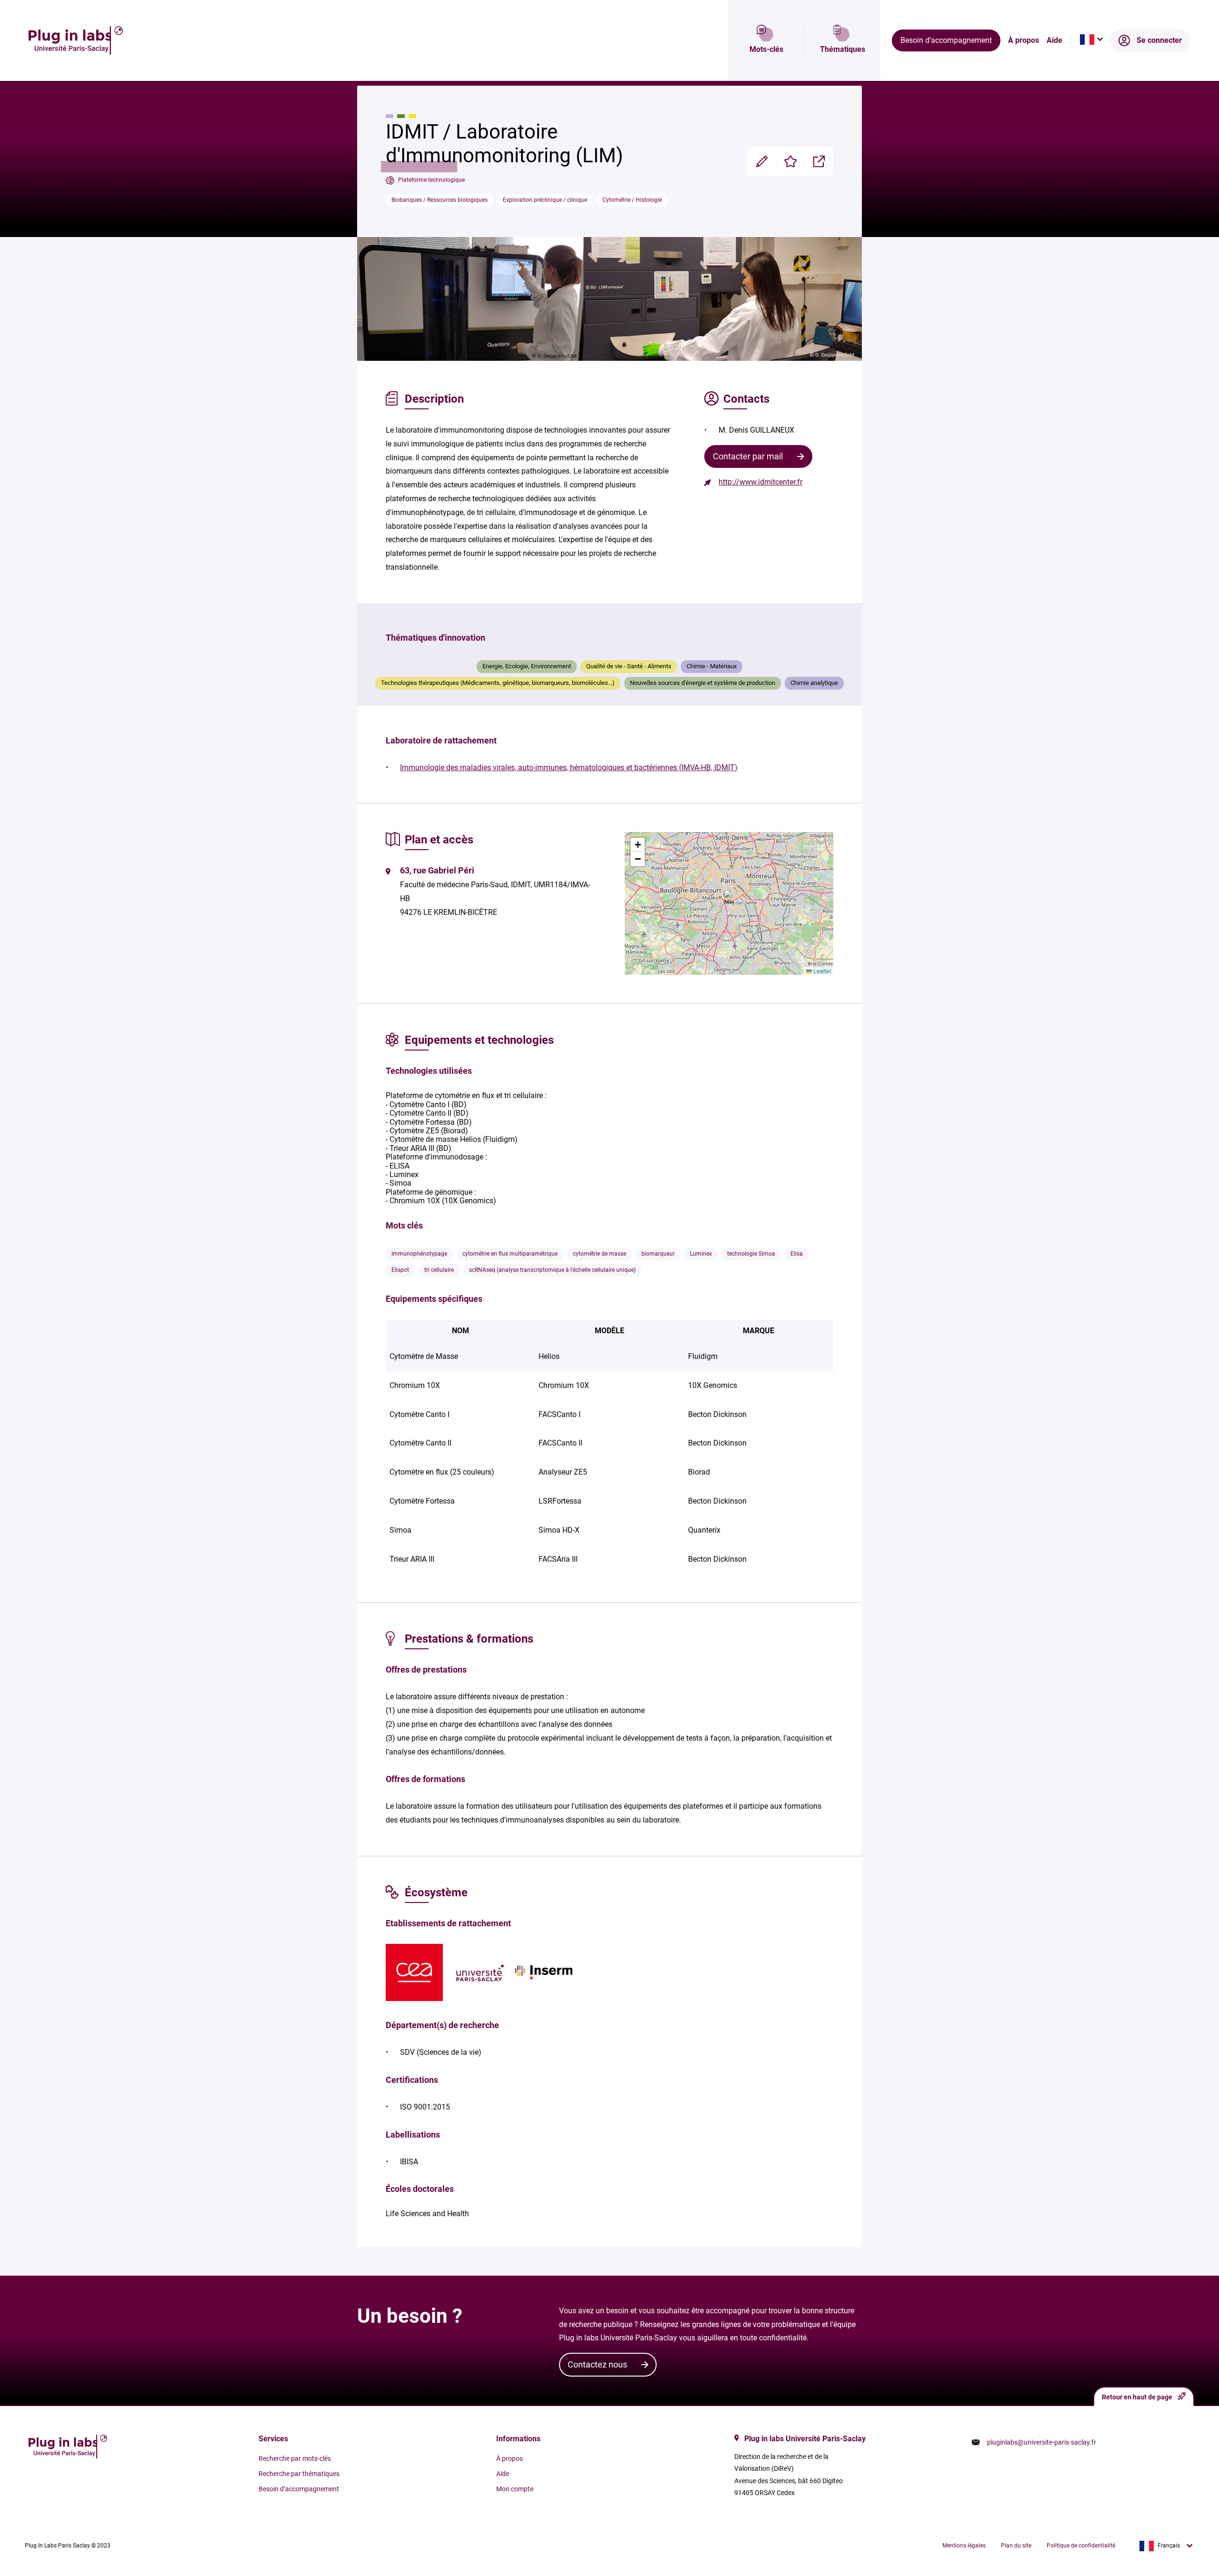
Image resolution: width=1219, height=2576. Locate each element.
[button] (729, 897)
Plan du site (1016, 2546)
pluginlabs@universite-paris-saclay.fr (1042, 2442)
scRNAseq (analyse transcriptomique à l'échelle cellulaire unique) (552, 1270)
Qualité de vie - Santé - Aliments (629, 666)
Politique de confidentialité (1081, 2546)
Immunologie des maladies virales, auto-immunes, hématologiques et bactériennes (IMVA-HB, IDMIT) (569, 768)
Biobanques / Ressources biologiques (440, 200)
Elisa (797, 1254)
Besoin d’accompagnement (946, 40)
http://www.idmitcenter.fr (760, 482)
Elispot (400, 1270)
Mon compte (515, 2489)
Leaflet (821, 971)
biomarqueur (658, 1254)
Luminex (701, 1254)
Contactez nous (597, 2364)
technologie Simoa (751, 1254)
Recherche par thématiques (299, 2474)
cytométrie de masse (600, 1254)
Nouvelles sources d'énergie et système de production (703, 683)
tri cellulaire (439, 1270)
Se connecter (1159, 40)
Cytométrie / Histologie (632, 200)
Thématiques (843, 49)
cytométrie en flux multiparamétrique (510, 1254)
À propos (1024, 40)
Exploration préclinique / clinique (545, 200)
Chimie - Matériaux (712, 666)
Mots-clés (766, 49)
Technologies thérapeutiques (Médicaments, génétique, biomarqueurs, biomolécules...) (498, 683)
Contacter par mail (748, 456)
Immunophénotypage (419, 1254)
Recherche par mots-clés (295, 2458)
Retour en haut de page (1137, 2397)
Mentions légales (964, 2546)
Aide (1054, 40)
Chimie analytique (814, 683)
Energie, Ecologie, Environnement (527, 666)
